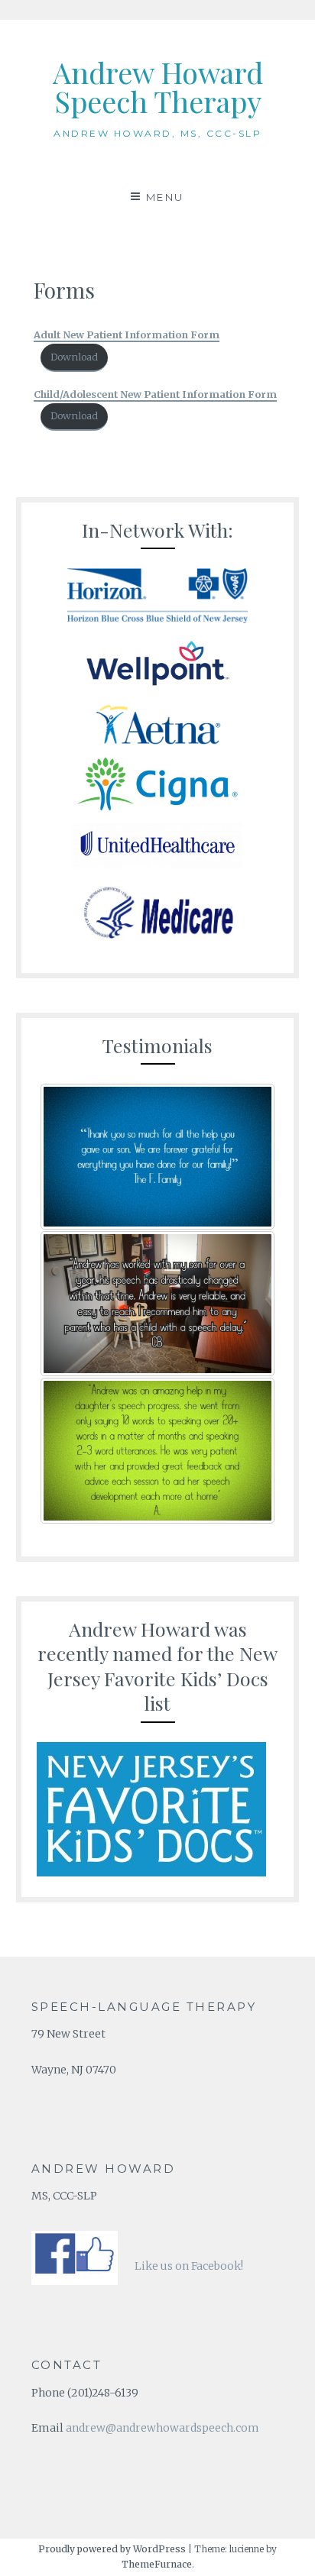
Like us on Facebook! (189, 2266)
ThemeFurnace (157, 2564)
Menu (165, 197)
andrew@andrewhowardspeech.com (162, 2428)
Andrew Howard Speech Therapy (158, 87)
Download (74, 357)
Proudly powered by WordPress (112, 2549)
